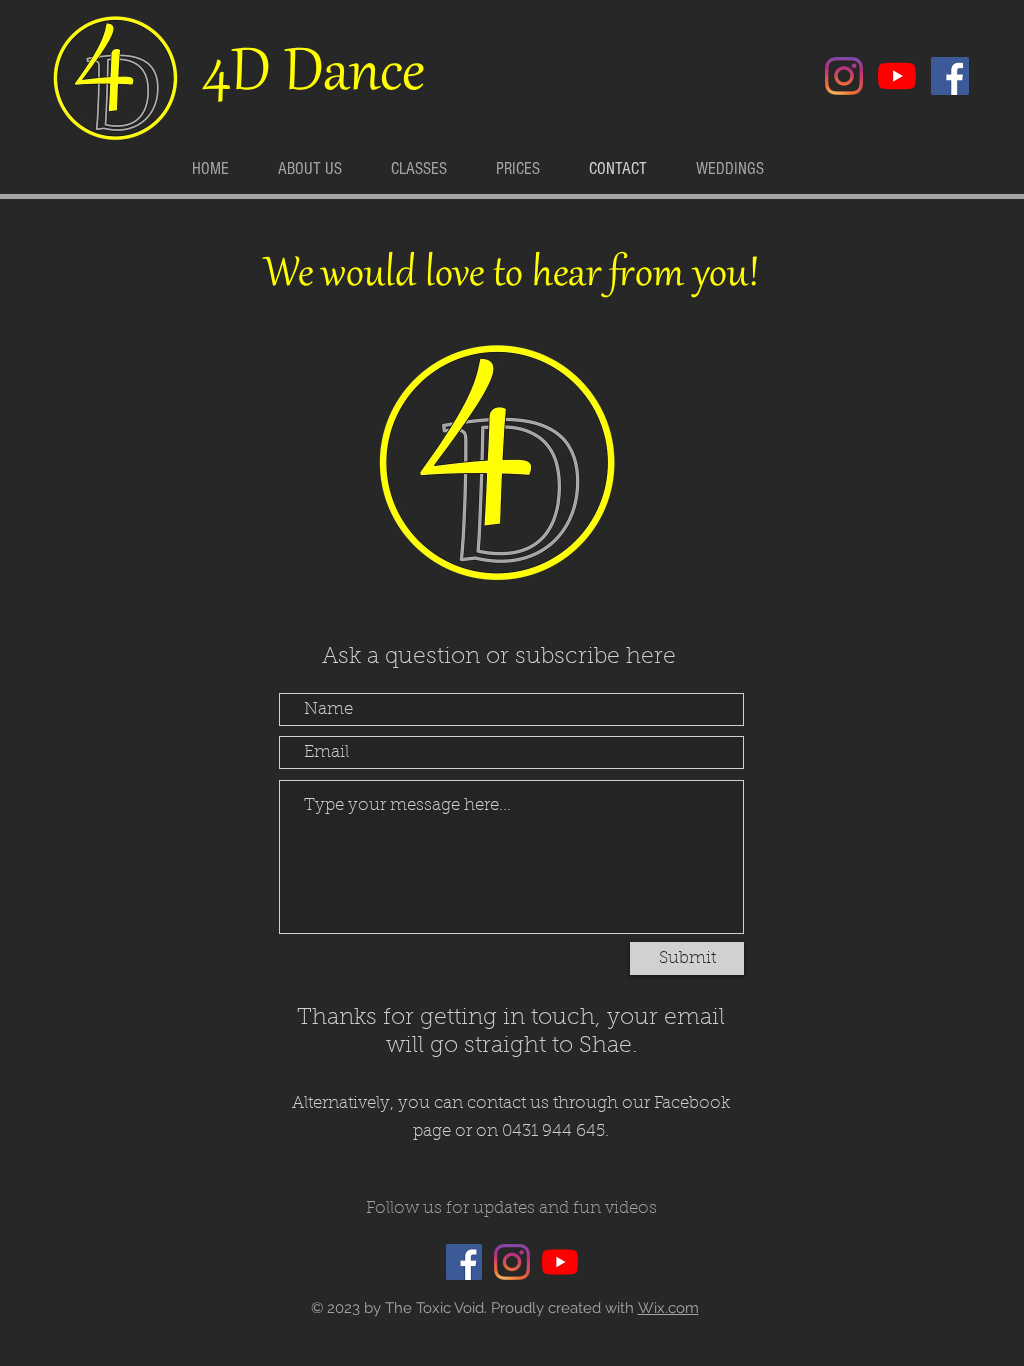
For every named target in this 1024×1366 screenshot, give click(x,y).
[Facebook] (950, 76)
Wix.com (668, 1308)
